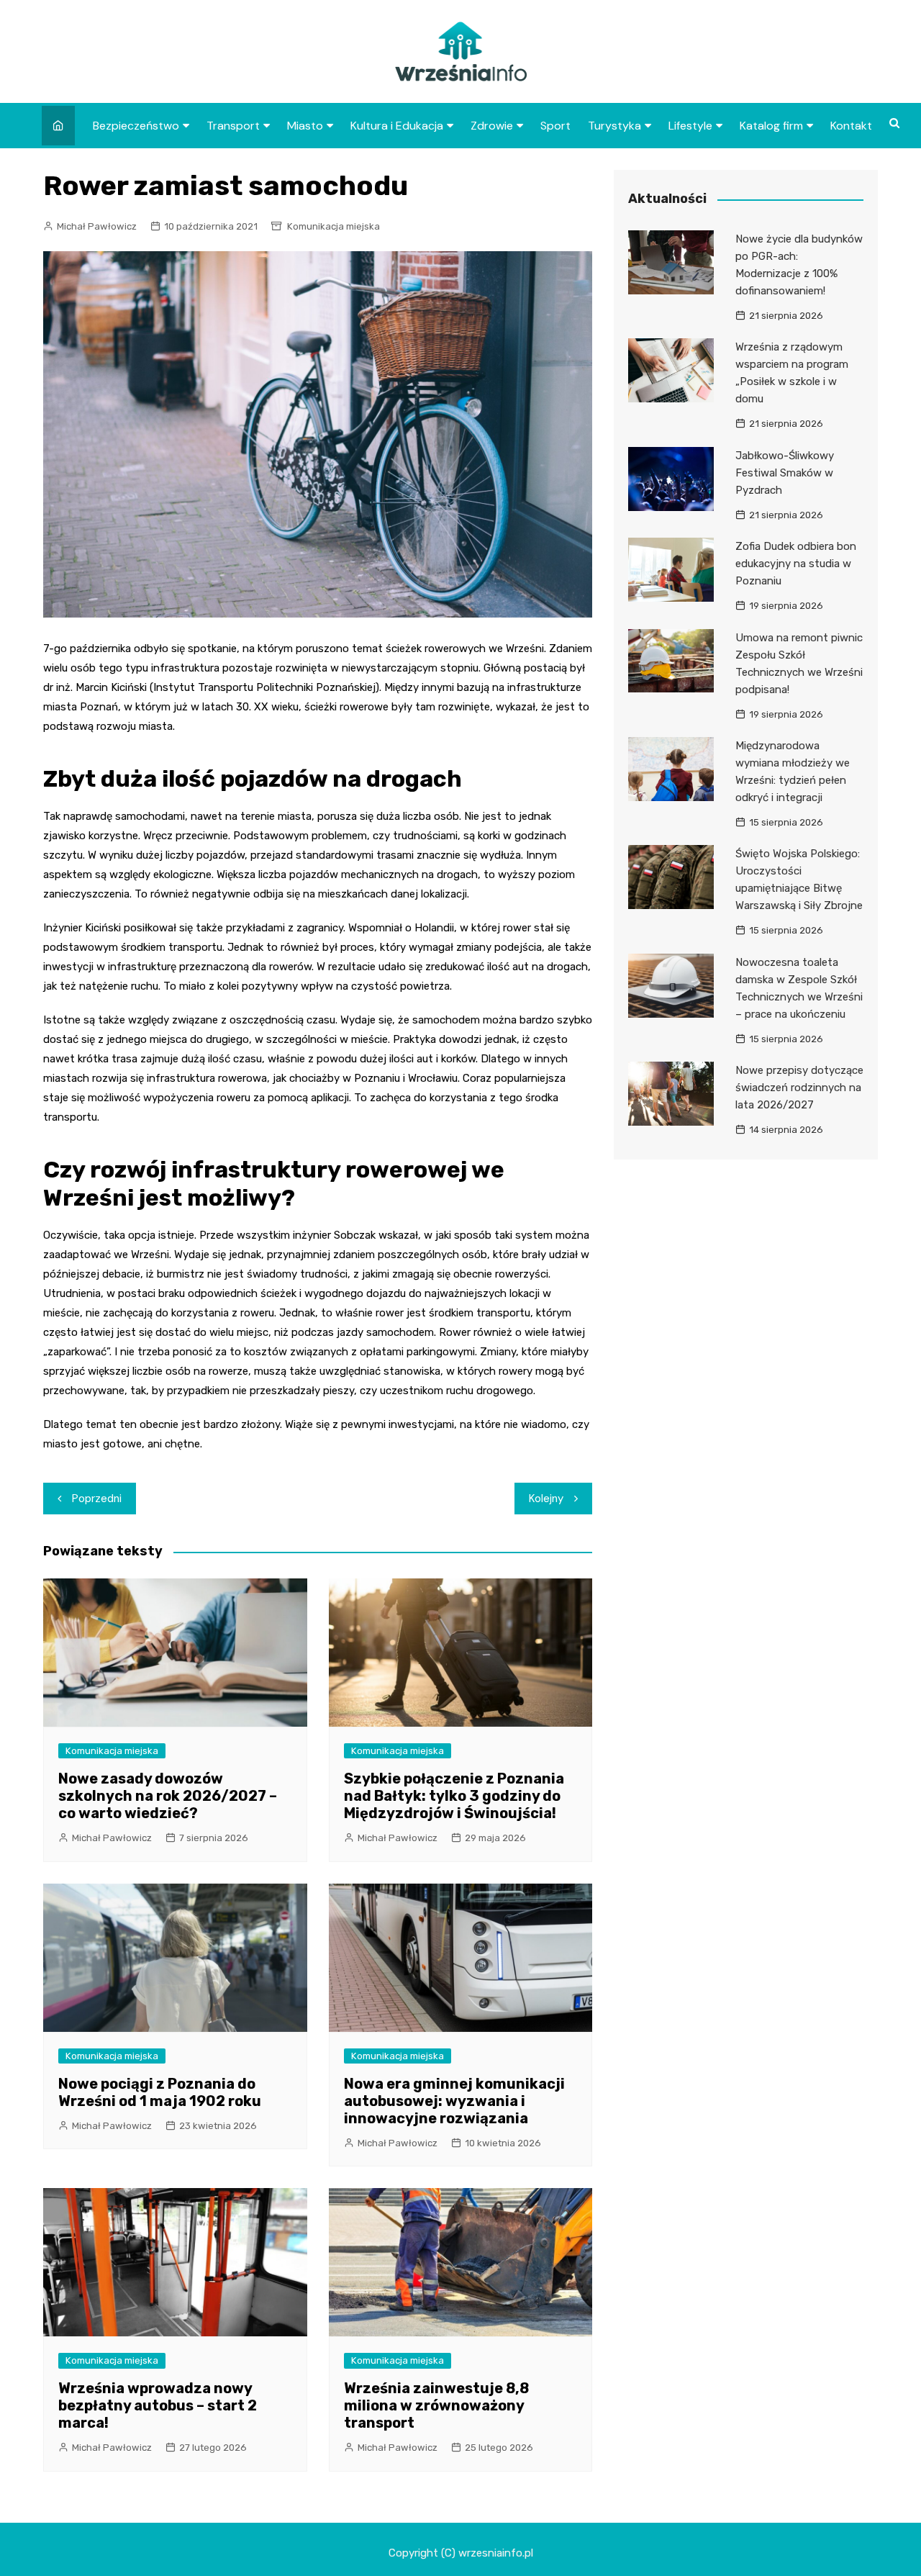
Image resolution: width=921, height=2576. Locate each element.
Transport (233, 126)
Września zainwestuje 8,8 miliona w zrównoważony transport (436, 2405)
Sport (555, 126)
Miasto (305, 126)
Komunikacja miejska (334, 226)
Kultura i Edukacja (397, 126)
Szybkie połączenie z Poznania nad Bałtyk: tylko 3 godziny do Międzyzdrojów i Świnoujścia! (454, 1796)
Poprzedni (97, 1499)
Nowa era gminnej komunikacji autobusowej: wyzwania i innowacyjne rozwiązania (454, 2101)
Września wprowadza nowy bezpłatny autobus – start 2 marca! (158, 2405)
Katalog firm (771, 126)
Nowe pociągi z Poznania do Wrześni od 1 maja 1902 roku (160, 2092)
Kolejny (546, 1499)
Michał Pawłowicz (97, 226)
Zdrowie (492, 126)
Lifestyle (690, 126)
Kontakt (851, 126)
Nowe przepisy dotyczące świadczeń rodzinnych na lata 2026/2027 (799, 1088)
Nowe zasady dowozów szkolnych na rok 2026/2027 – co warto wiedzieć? (168, 1796)
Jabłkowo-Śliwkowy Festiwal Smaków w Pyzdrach (785, 473)
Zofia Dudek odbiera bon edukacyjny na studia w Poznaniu (796, 564)
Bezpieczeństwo (136, 126)
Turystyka (614, 126)
